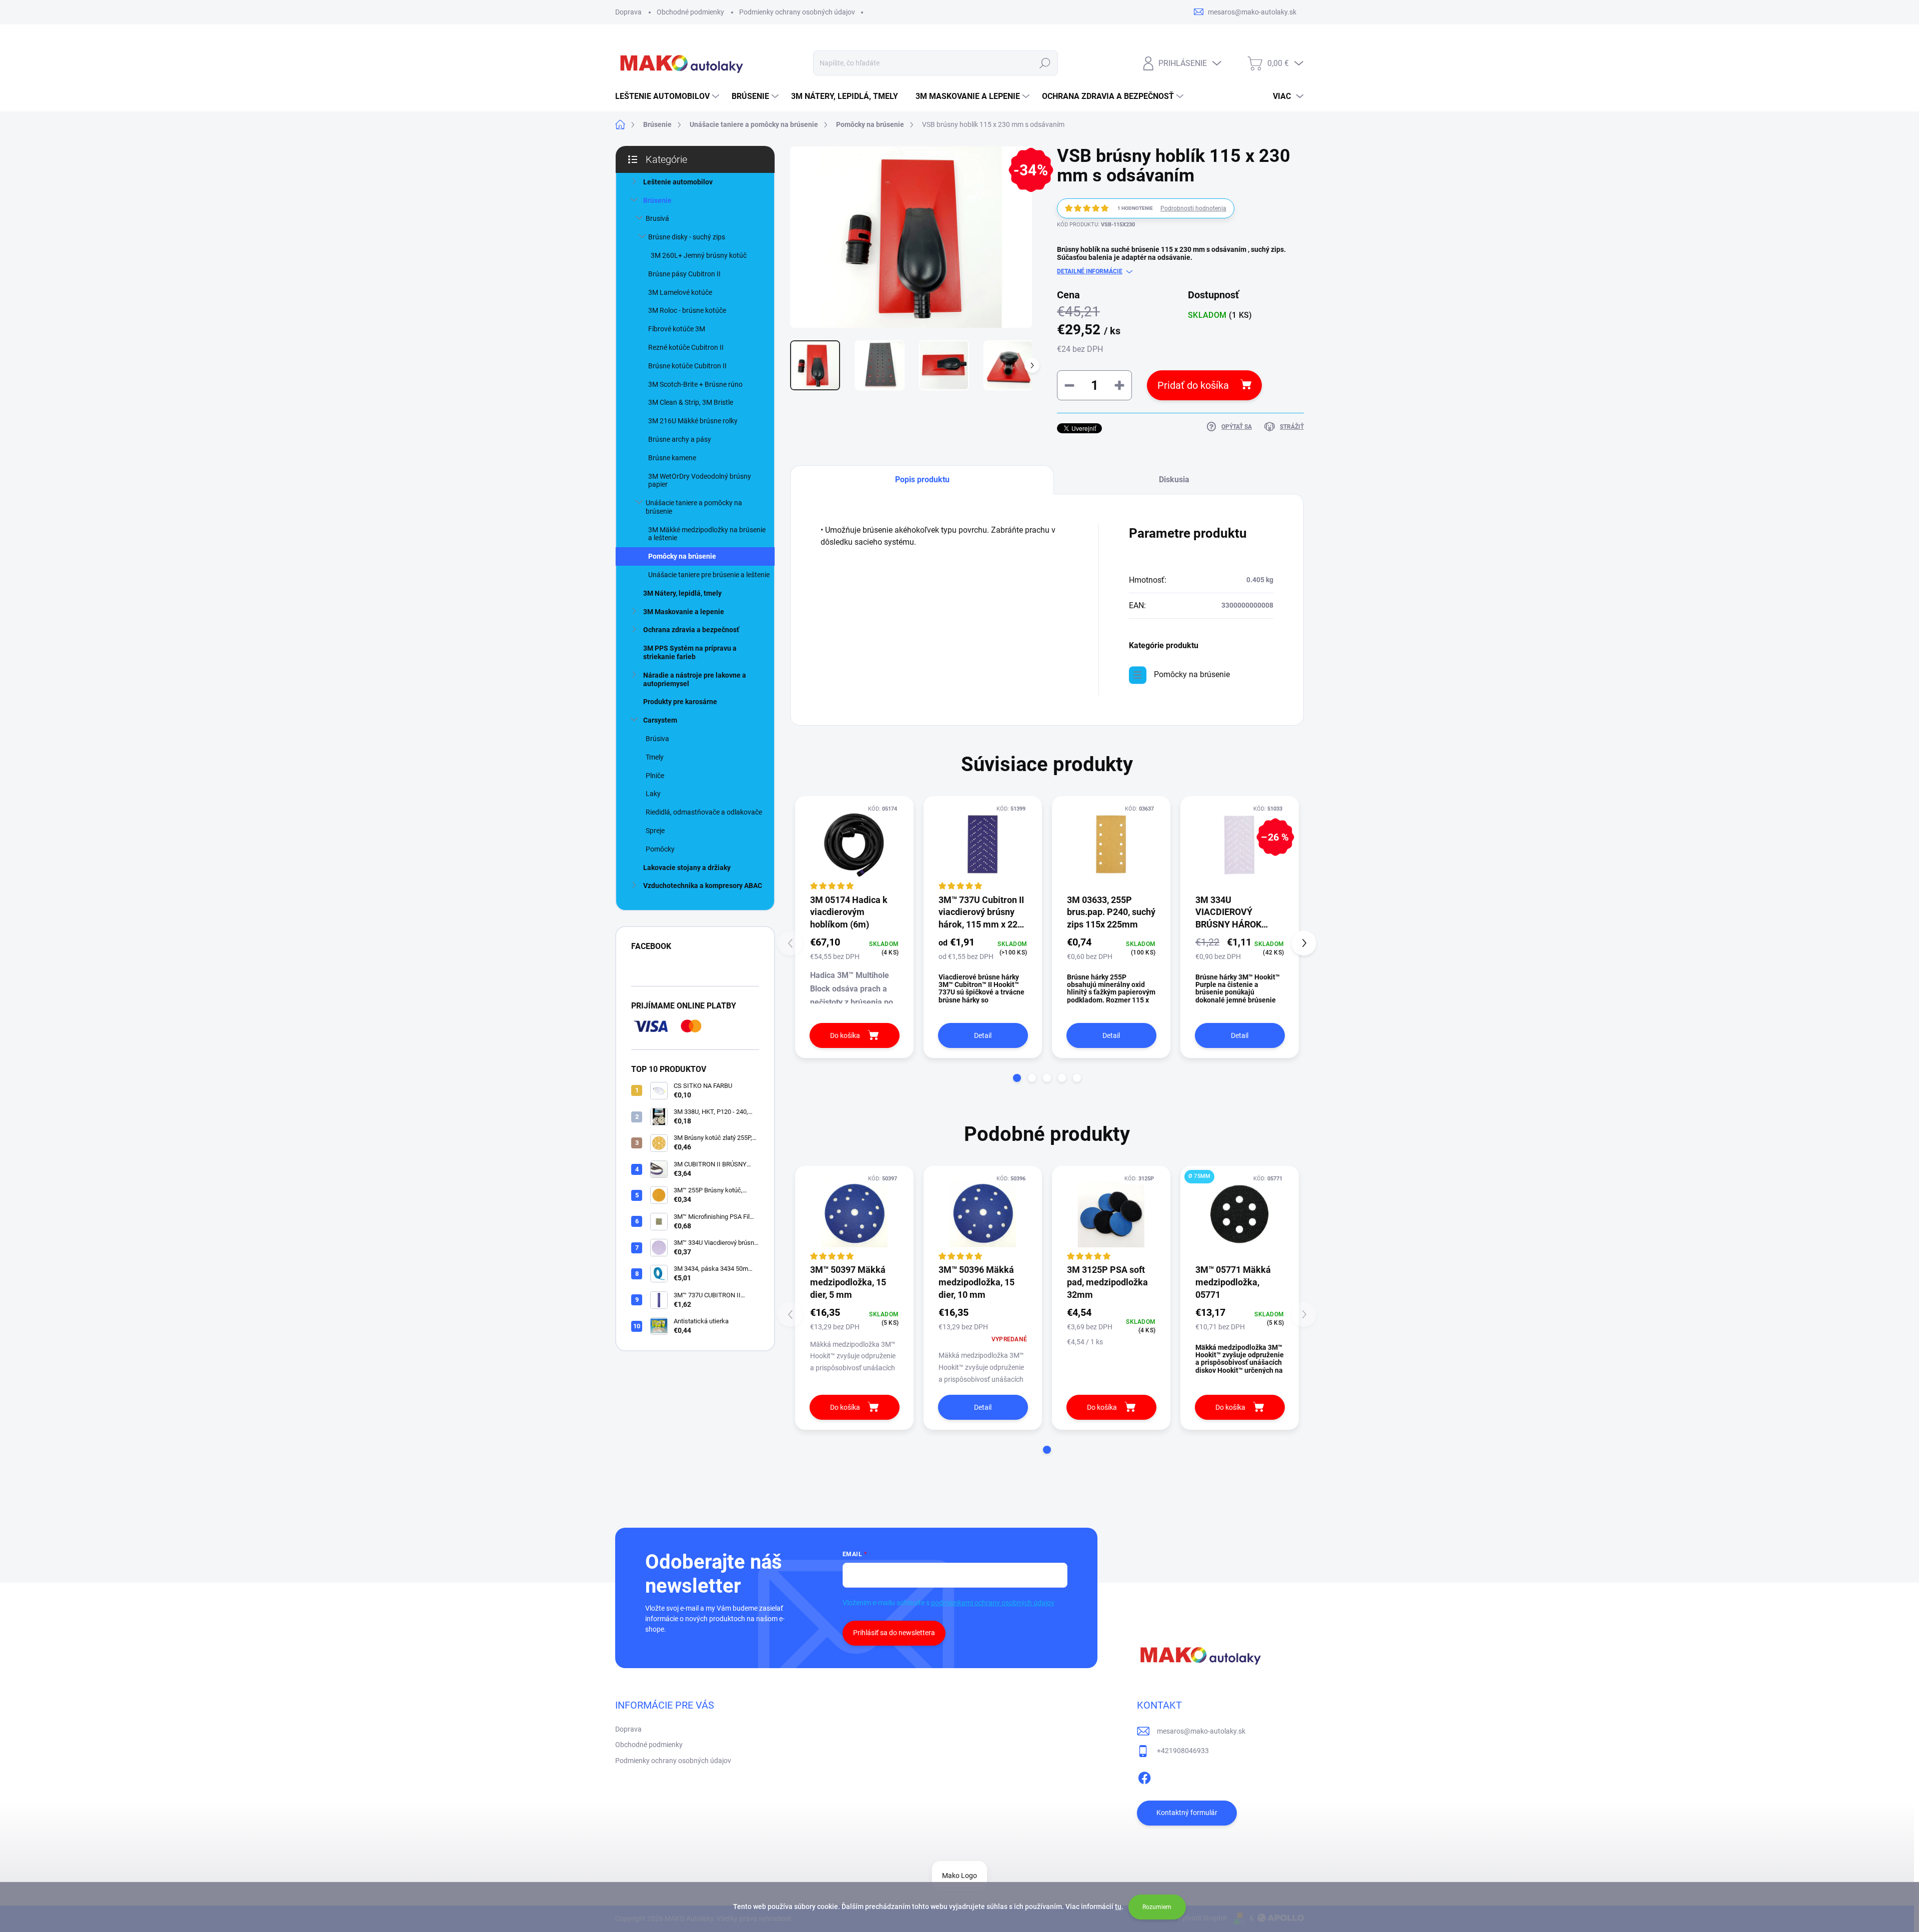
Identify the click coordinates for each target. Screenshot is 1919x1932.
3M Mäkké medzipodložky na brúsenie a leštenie (707, 534)
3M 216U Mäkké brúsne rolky (693, 421)
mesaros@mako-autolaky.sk (1201, 1731)
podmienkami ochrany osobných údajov (993, 1603)
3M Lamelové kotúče (680, 292)
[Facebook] (1144, 1776)
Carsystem (660, 720)
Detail (983, 1035)
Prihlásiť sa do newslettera (894, 1633)
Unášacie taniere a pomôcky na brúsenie (694, 507)
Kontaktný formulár (1187, 1813)
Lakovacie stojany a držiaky (687, 868)
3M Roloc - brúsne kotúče (687, 310)
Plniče (655, 776)
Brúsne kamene (672, 458)
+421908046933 (1183, 1751)
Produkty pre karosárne (680, 702)
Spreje (655, 831)
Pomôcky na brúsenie (682, 556)
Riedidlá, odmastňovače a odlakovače (704, 812)
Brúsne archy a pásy (680, 439)
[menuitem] (668, 96)
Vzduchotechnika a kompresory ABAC (703, 886)
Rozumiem (1157, 1907)
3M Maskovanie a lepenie (684, 612)
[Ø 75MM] (1240, 1214)
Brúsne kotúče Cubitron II (687, 366)
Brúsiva (657, 739)
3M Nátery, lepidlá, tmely (682, 593)
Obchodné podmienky (690, 12)
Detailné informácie (1090, 271)
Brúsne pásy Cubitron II (684, 274)
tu (1118, 1907)
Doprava (628, 12)
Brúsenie (657, 200)
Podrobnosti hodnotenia (1193, 208)
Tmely (655, 757)
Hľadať (1045, 63)
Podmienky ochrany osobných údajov (797, 12)
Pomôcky (660, 849)
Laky (653, 794)
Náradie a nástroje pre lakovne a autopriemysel (695, 679)
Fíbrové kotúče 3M (677, 329)
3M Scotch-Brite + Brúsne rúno (695, 384)
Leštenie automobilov (678, 182)
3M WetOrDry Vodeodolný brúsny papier (700, 481)
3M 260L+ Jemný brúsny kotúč (699, 255)
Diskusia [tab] (1174, 480)
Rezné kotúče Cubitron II (686, 347)
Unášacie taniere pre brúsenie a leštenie (709, 575)
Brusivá (657, 218)
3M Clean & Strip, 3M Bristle (691, 402)
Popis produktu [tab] (922, 480)
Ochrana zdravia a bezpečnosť (691, 630)
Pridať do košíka (1193, 385)
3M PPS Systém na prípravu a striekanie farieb (690, 652)
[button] (1017, 1078)
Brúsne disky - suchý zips (687, 237)
